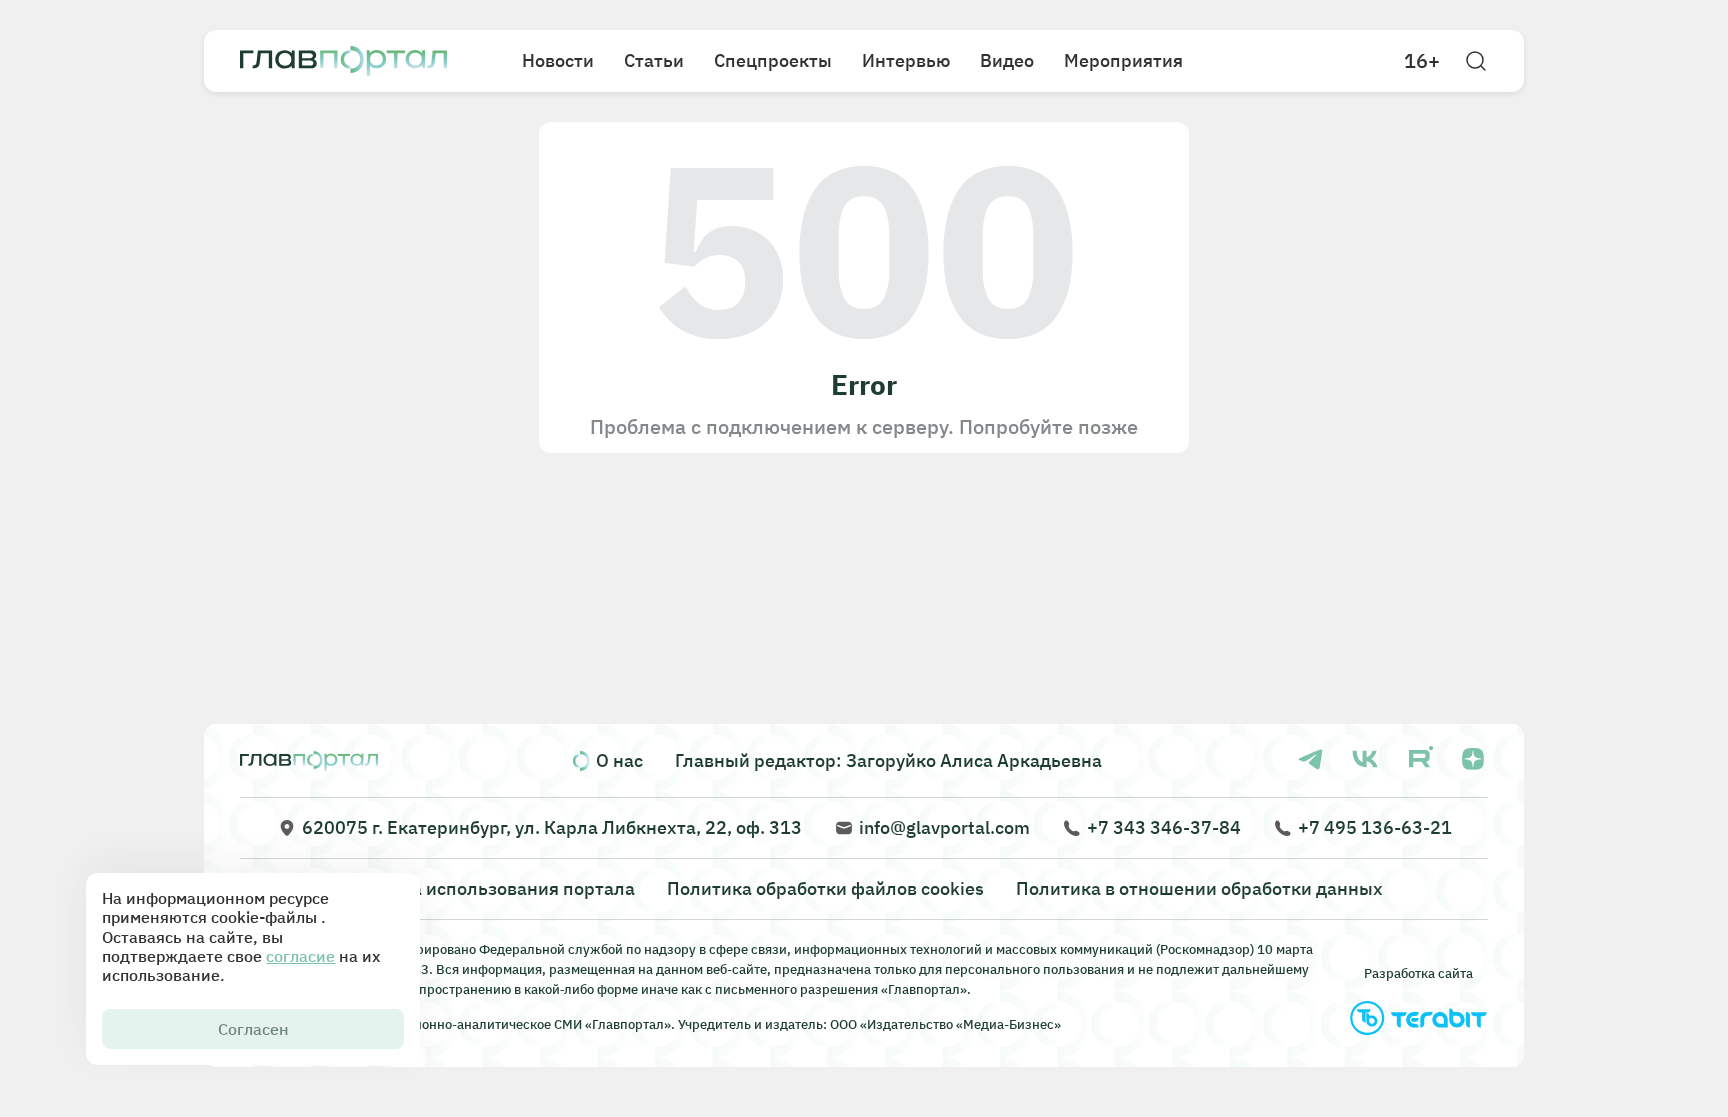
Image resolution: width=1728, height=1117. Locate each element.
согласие (300, 956)
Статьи (654, 60)
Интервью (906, 60)
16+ (1422, 61)
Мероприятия (1123, 60)
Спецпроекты (773, 60)
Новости (558, 60)
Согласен (253, 1029)
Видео (1007, 60)
